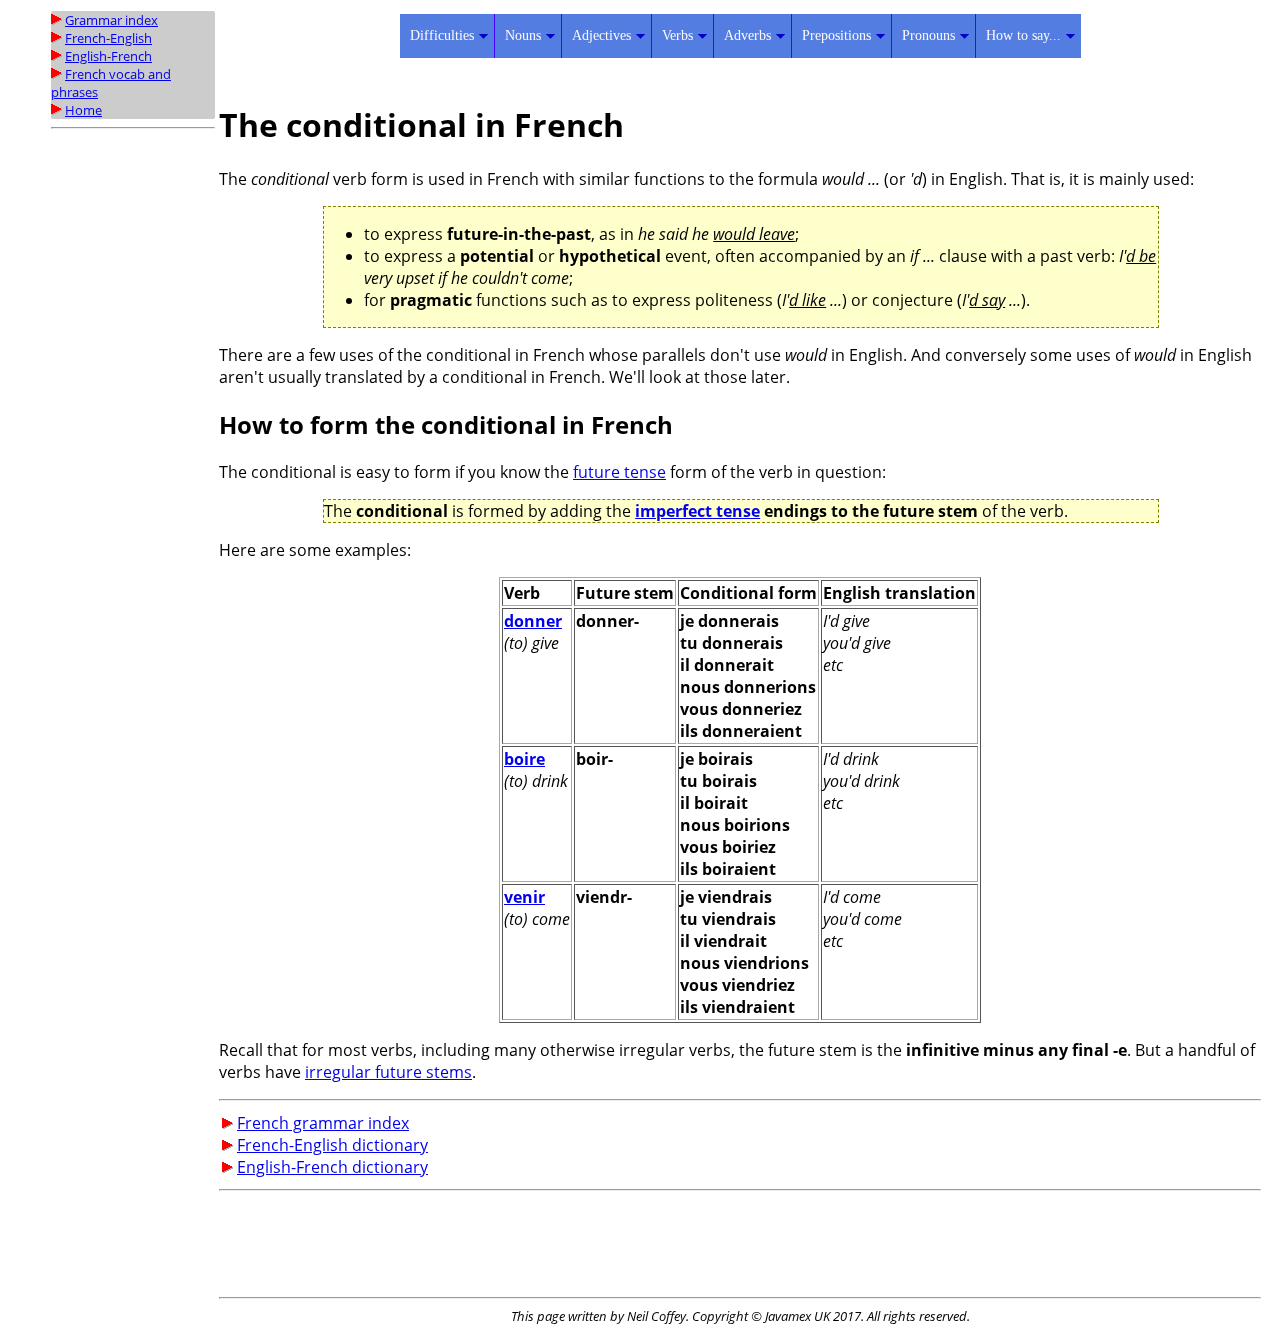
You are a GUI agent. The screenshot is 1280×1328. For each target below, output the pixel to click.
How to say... (1023, 35)
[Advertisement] (131, 437)
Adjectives (601, 35)
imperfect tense (697, 511)
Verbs (677, 35)
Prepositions (836, 35)
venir (524, 897)
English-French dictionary (332, 1167)
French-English (108, 38)
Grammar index (111, 20)
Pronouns (928, 35)
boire (524, 759)
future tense (619, 472)
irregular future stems (388, 1072)
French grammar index (323, 1123)
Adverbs (747, 35)
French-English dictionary (332, 1145)
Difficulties (442, 35)
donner (533, 621)
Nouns (523, 35)
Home (83, 110)
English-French (108, 56)
